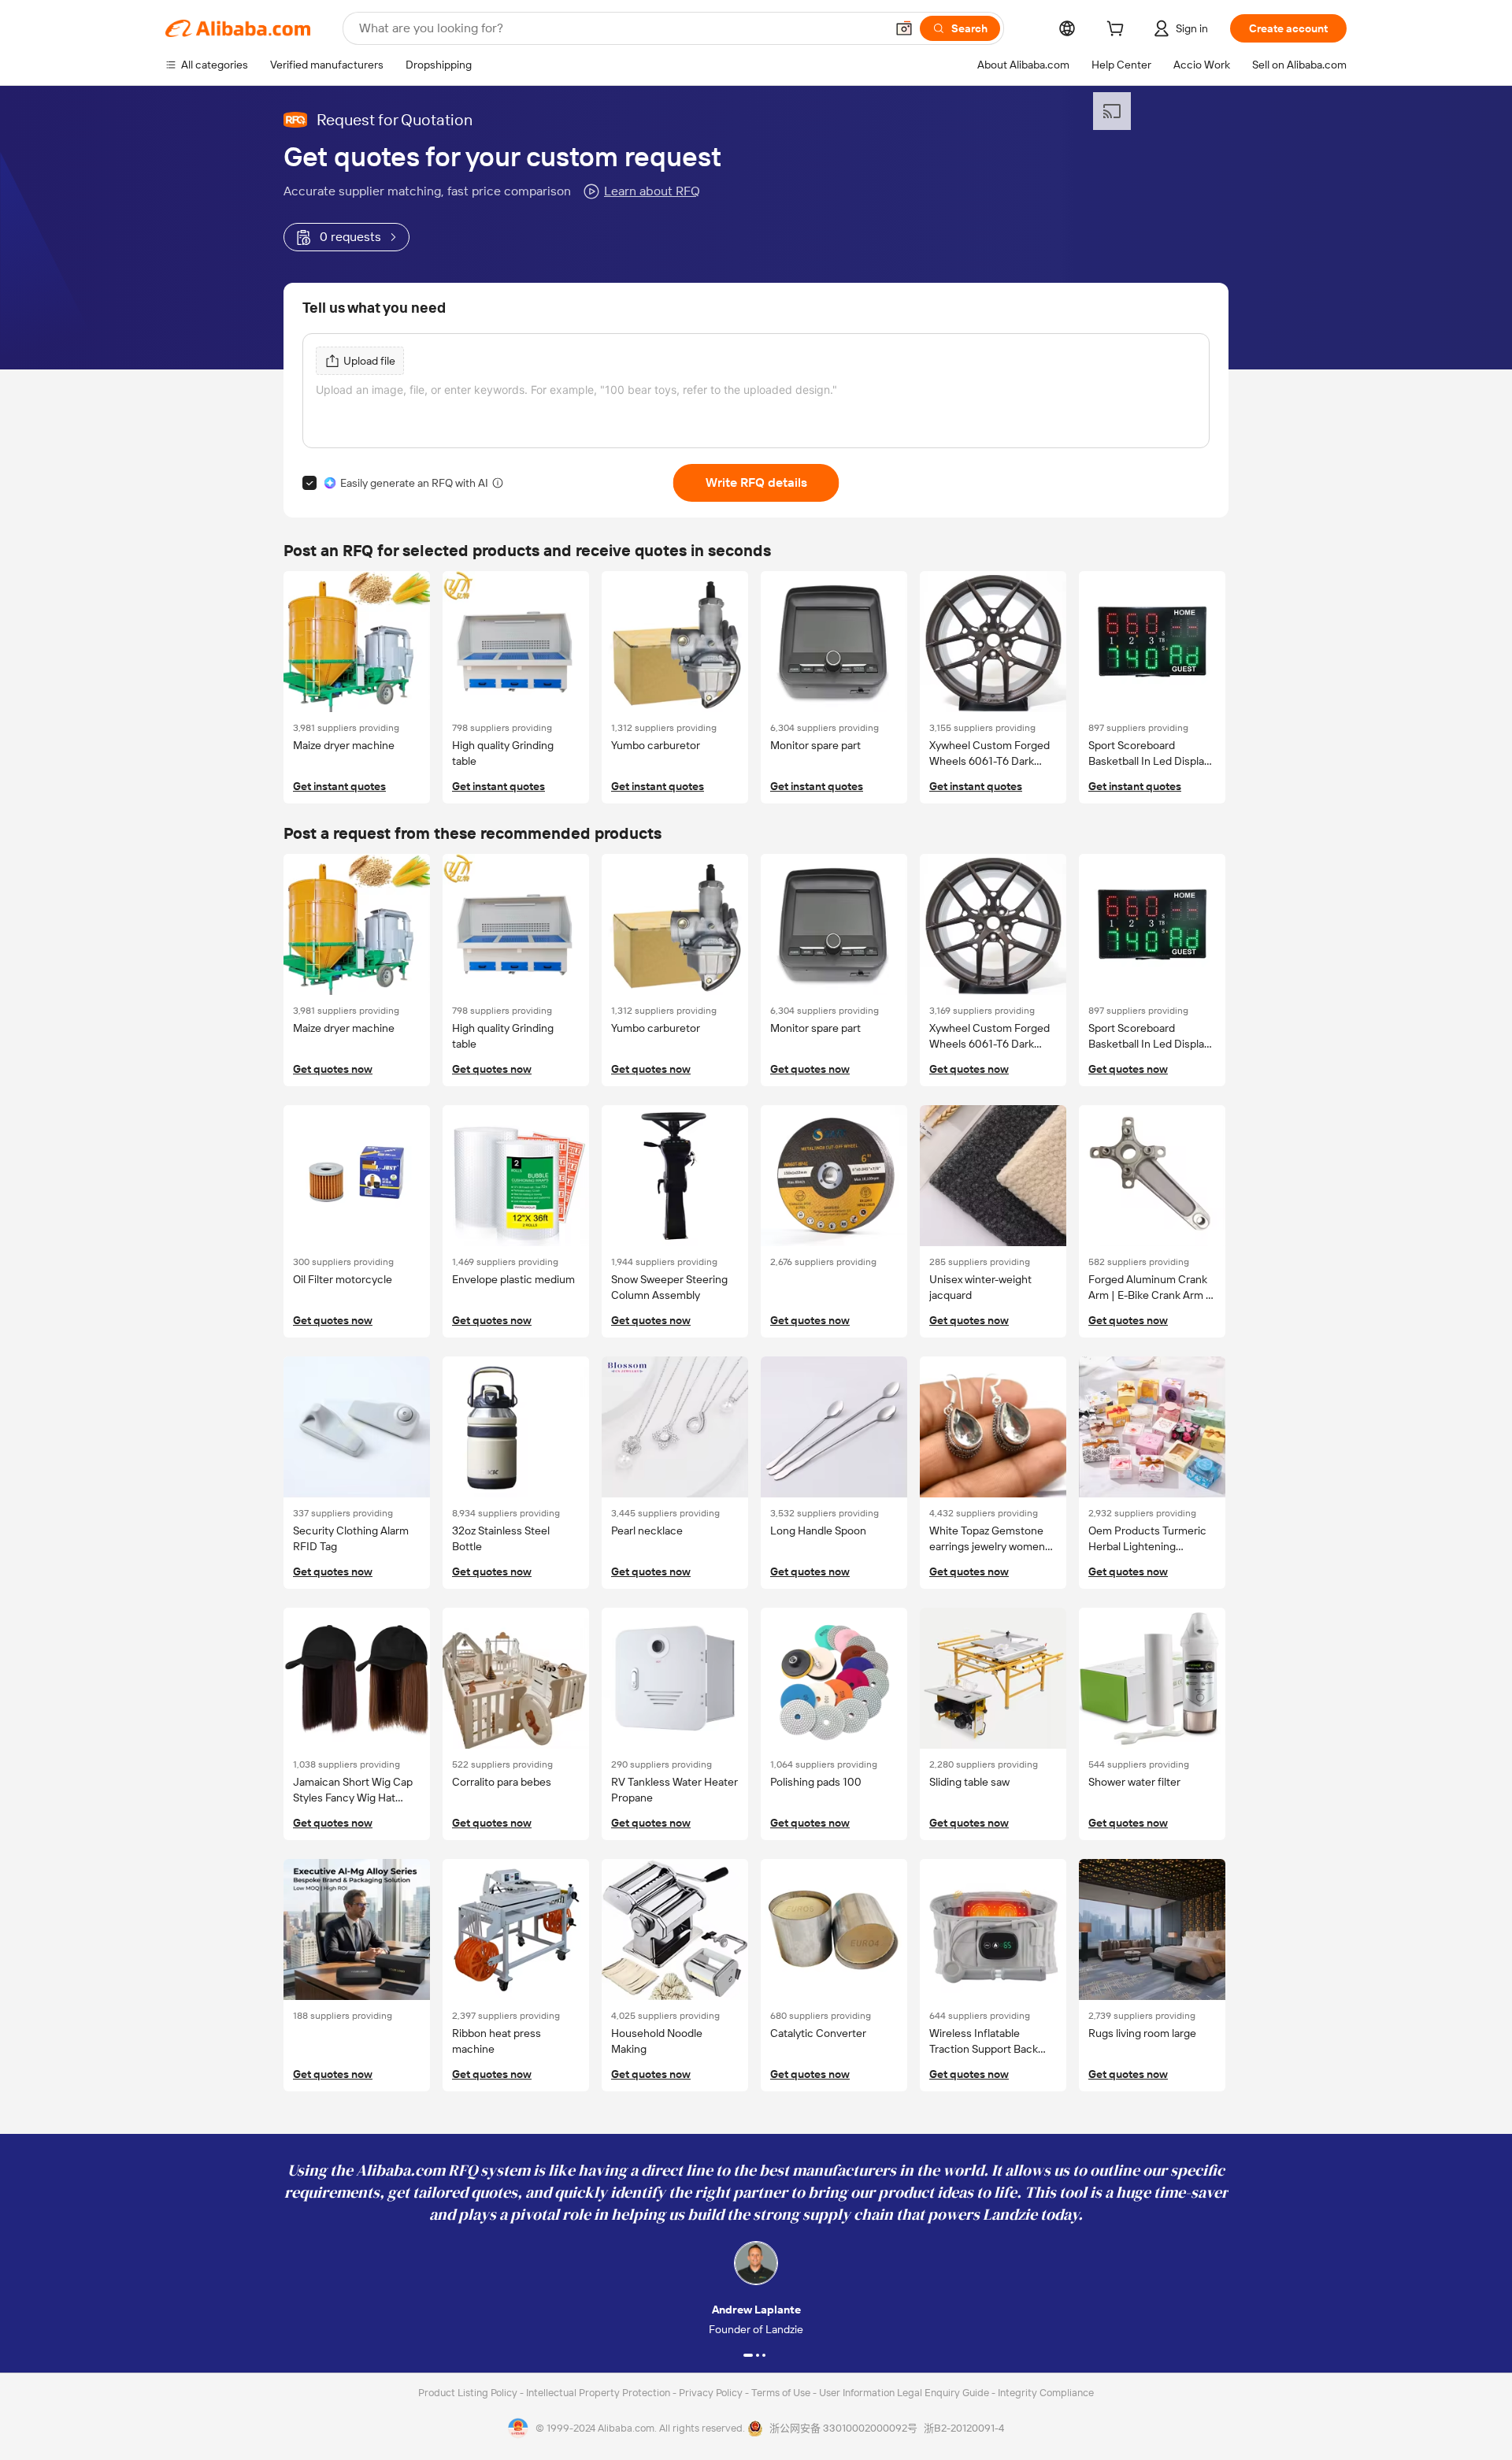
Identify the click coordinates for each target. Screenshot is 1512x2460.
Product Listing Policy (469, 2393)
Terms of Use (782, 2393)
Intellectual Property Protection (599, 2393)
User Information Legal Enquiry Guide (904, 2393)
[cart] (1118, 31)
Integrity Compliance (1046, 2393)
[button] (904, 28)
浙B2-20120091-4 (964, 2428)
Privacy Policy (712, 2393)
